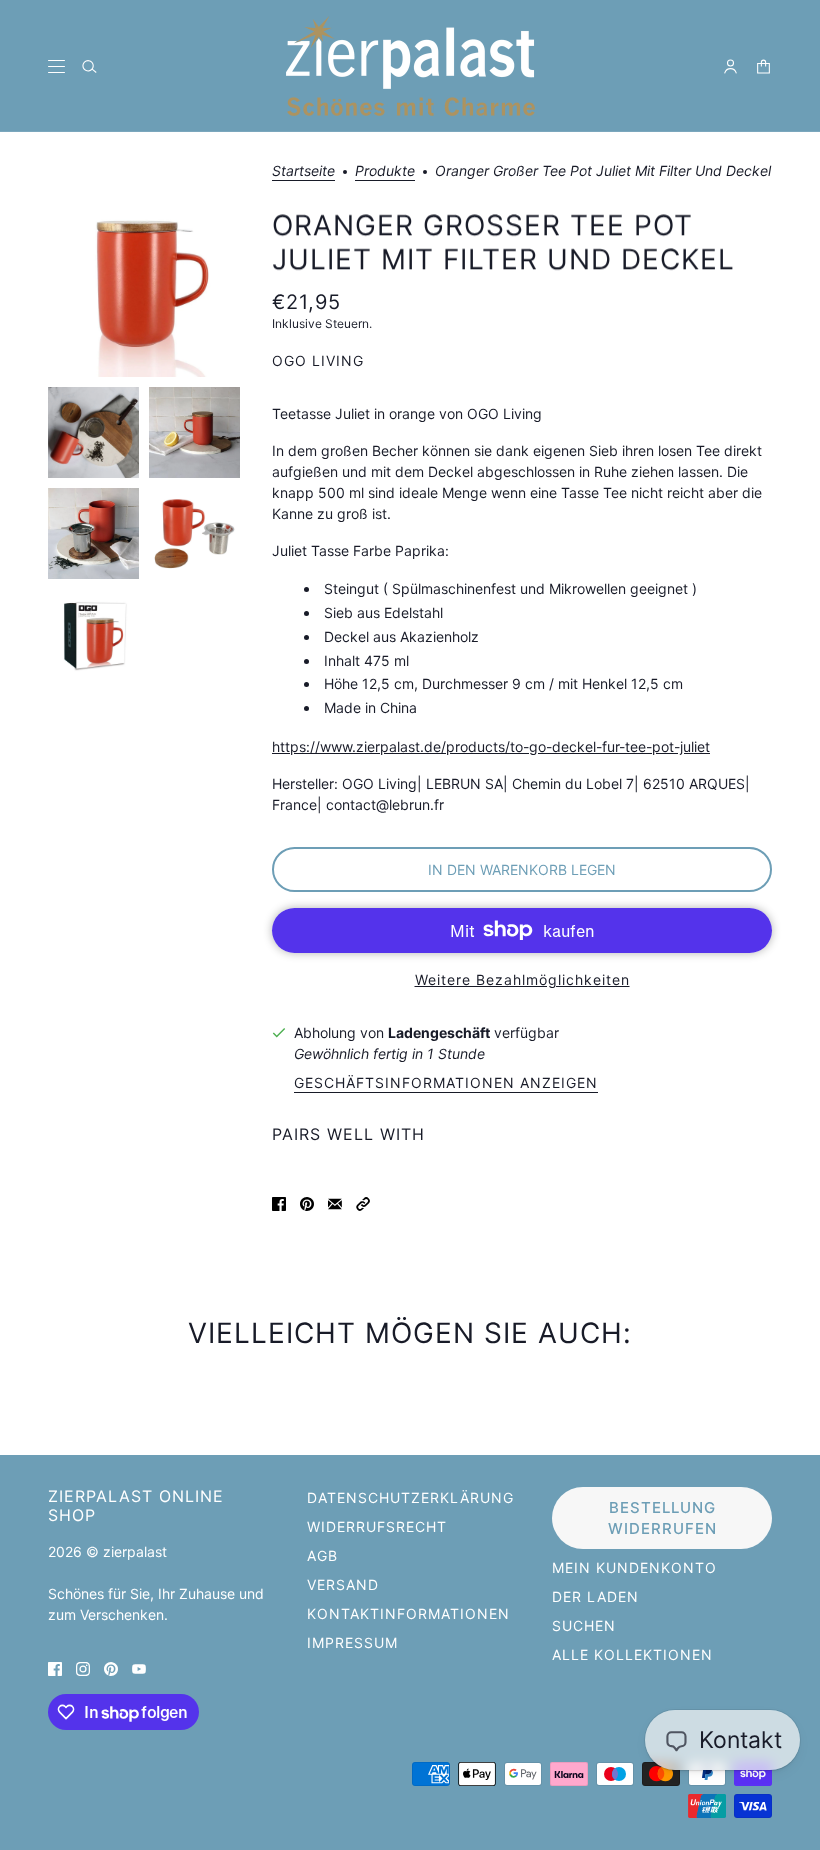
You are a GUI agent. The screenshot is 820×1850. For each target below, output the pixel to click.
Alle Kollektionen (632, 1654)
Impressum (352, 1642)
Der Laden (595, 1596)
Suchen (584, 1625)
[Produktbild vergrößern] (144, 281)
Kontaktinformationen (408, 1613)
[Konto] (730, 66)
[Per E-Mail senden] (335, 1202)
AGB (322, 1555)
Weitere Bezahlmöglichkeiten (522, 979)
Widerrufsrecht (377, 1526)
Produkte (385, 171)
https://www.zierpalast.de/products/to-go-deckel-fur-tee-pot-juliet (491, 746)
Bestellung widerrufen (662, 1518)
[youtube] (139, 1667)
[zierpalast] (410, 66)
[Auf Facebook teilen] (279, 1202)
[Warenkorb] (763, 66)
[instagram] (83, 1667)
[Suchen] (89, 66)
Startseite (303, 171)
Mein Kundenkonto (634, 1567)
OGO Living (318, 360)
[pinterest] (111, 1667)
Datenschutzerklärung (410, 1497)
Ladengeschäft (439, 1032)
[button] (363, 1202)
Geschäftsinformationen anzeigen (446, 1083)
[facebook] (55, 1667)
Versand (343, 1584)
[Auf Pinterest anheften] (307, 1202)
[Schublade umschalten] (56, 66)
